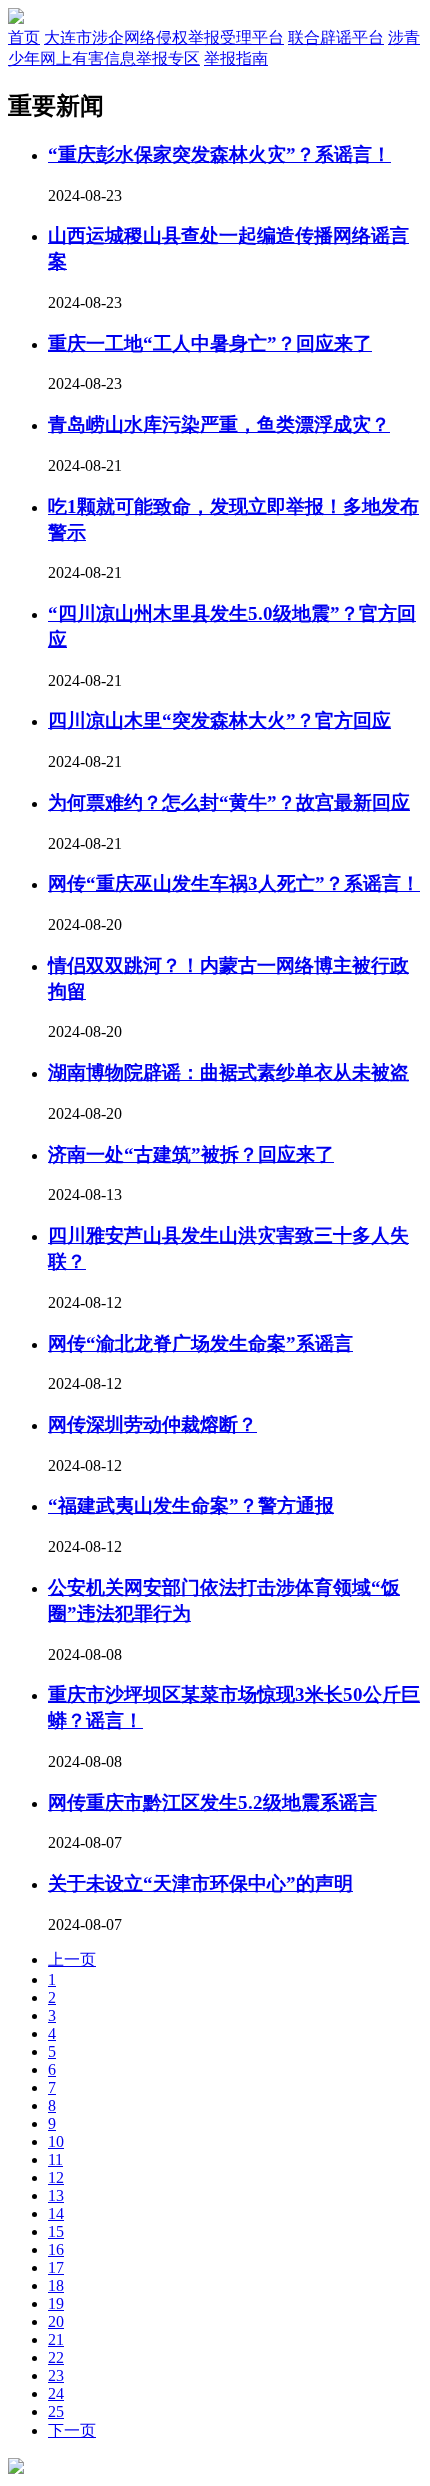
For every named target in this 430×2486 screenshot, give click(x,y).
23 (56, 2375)
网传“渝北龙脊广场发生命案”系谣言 (200, 1343)
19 (56, 2303)
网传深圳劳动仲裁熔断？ (152, 1424)
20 (56, 2321)
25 (56, 2411)
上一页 (72, 1959)
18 (56, 2285)
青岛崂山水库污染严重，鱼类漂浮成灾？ (219, 424)
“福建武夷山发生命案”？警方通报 (191, 1505)
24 (56, 2393)
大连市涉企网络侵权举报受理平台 (164, 37)
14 (56, 2213)
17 (56, 2267)
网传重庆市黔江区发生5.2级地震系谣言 (212, 1802)
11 (55, 2159)
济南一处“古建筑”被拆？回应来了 (191, 1154)
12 (56, 2177)
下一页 (72, 2430)
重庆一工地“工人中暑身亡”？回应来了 (210, 343)
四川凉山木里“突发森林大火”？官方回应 (219, 720)
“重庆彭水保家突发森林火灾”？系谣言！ (219, 154)
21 (56, 2339)
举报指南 (236, 58)
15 (56, 2231)
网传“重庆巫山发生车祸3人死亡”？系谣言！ (234, 883)
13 (56, 2195)
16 (56, 2249)
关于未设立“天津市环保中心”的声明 (200, 1883)
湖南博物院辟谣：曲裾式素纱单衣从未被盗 (228, 1072)
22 (56, 2357)
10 (56, 2141)
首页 (24, 37)
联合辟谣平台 (336, 37)
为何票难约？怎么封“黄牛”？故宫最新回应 (229, 802)
